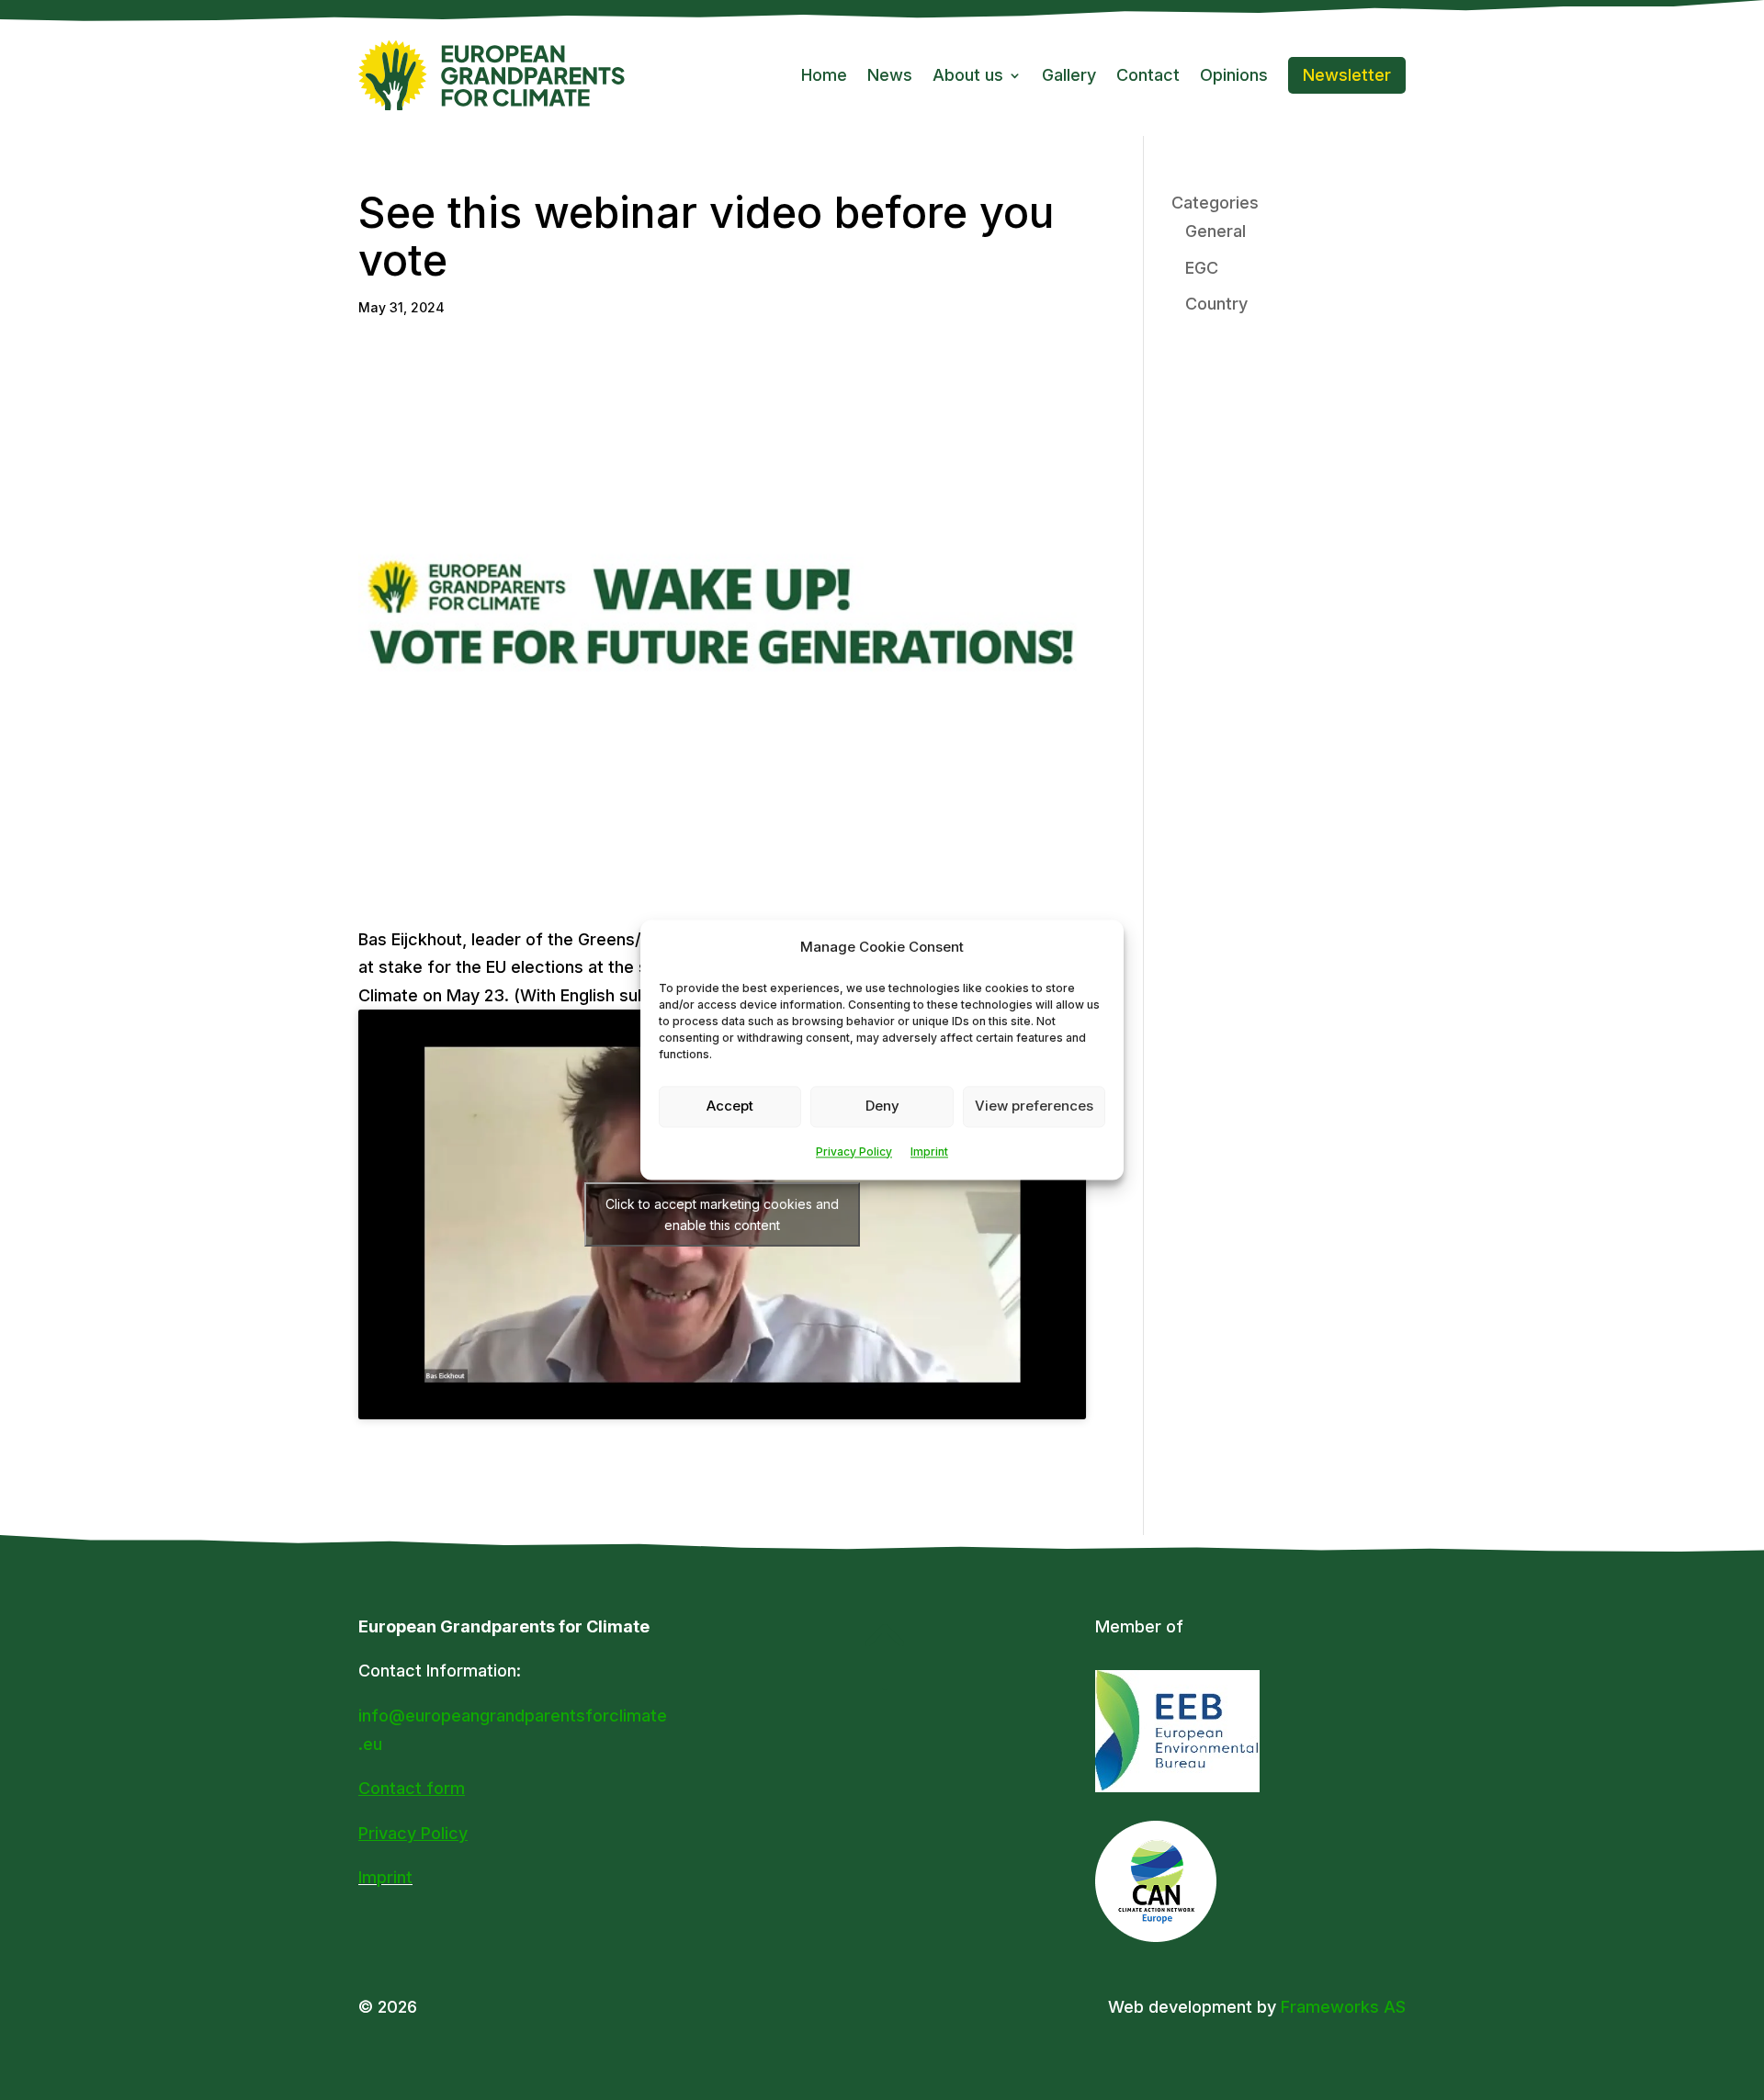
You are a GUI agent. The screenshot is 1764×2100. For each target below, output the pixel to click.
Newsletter (1347, 75)
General (1216, 231)
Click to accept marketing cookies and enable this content (722, 1214)
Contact (1148, 75)
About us (968, 75)
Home (824, 75)
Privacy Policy (854, 1152)
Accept (730, 1106)
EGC (1202, 268)
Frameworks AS (1343, 2007)
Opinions (1234, 75)
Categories (1215, 203)
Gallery (1069, 75)
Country (1216, 304)
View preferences (1034, 1106)
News (890, 75)
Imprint (929, 1152)
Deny (882, 1106)
